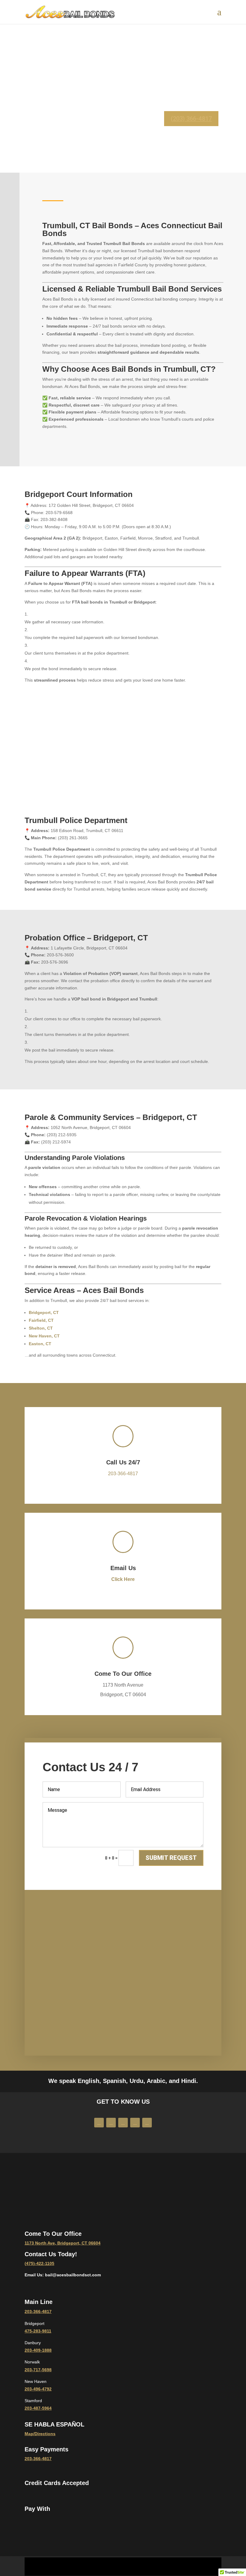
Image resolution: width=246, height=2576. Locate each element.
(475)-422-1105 (39, 2263)
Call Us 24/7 (123, 1462)
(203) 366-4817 (191, 119)
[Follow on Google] (147, 2123)
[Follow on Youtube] (111, 2123)
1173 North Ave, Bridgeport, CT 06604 (63, 2243)
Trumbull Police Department (76, 820)
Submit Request (171, 1858)
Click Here (123, 1579)
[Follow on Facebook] (99, 2123)
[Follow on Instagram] (123, 2123)
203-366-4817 (123, 1474)
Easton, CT (40, 1344)
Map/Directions (40, 2434)
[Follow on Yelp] (135, 2123)
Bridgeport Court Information (79, 494)
